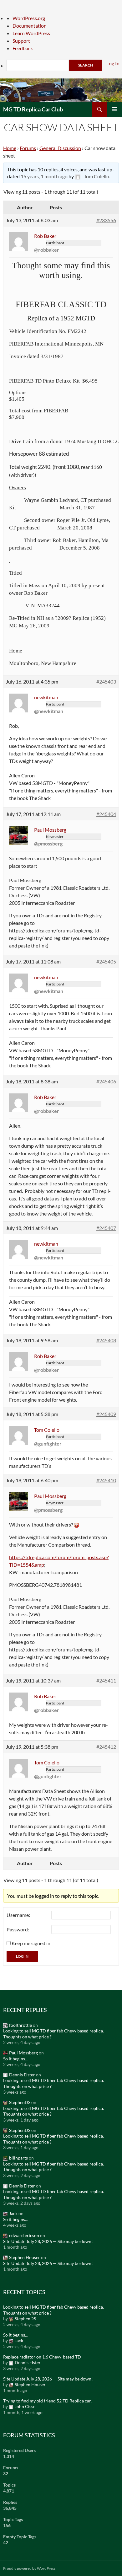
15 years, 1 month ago (44, 176)
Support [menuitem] (21, 41)
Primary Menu (114, 109)
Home (10, 148)
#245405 (106, 961)
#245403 (106, 682)
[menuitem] (64, 65)
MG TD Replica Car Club (33, 109)
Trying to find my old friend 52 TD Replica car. (47, 2401)
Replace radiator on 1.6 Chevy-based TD (42, 2357)
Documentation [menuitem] (30, 26)
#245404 (106, 814)
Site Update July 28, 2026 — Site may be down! (48, 2241)
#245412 (106, 1747)
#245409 (106, 1414)
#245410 (106, 1480)
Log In (22, 1956)
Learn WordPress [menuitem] (31, 33)
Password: (18, 1929)
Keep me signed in (31, 1943)
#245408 (106, 1340)
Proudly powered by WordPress (29, 2568)
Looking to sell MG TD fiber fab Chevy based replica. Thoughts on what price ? (53, 2034)
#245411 (106, 1680)
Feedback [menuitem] (23, 48)
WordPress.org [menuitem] (29, 18)
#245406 (106, 1081)
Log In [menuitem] (113, 63)
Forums (28, 148)
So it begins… (16, 2059)
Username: (18, 1915)
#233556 (106, 220)
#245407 (106, 1228)
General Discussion (60, 148)
